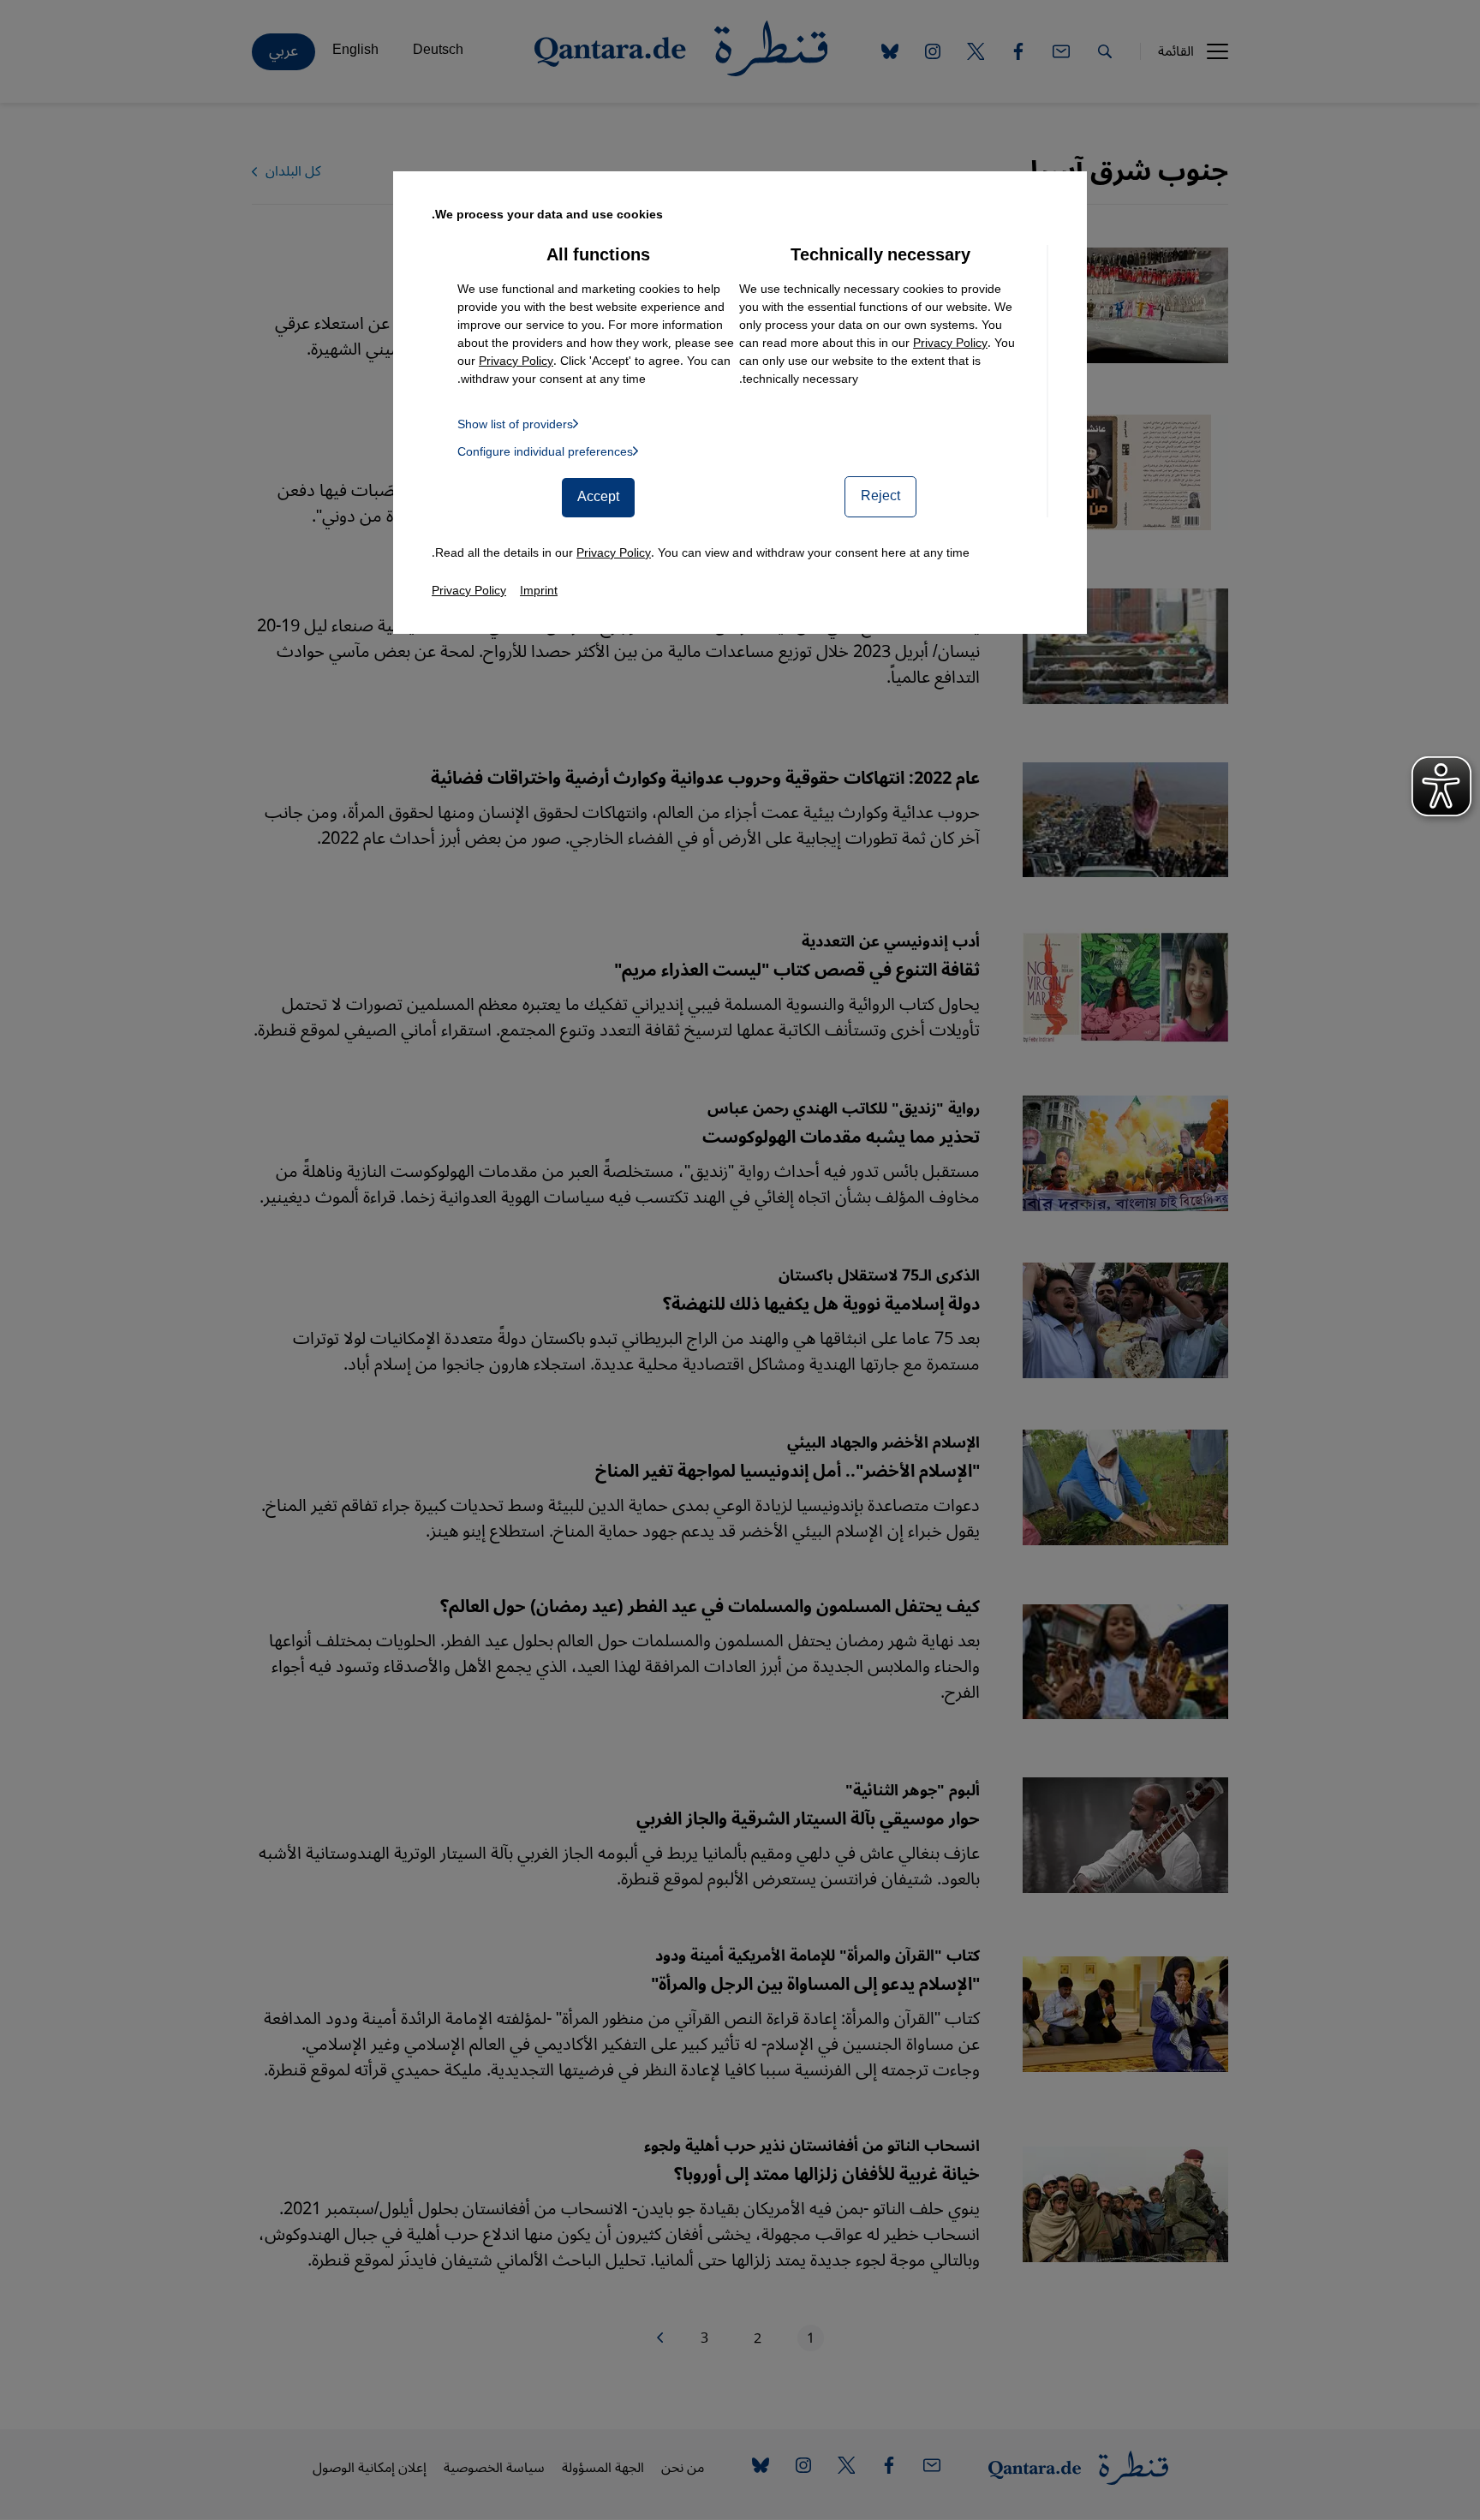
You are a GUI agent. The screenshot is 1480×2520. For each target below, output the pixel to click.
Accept (598, 497)
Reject (880, 496)
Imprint (539, 591)
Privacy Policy (950, 343)
